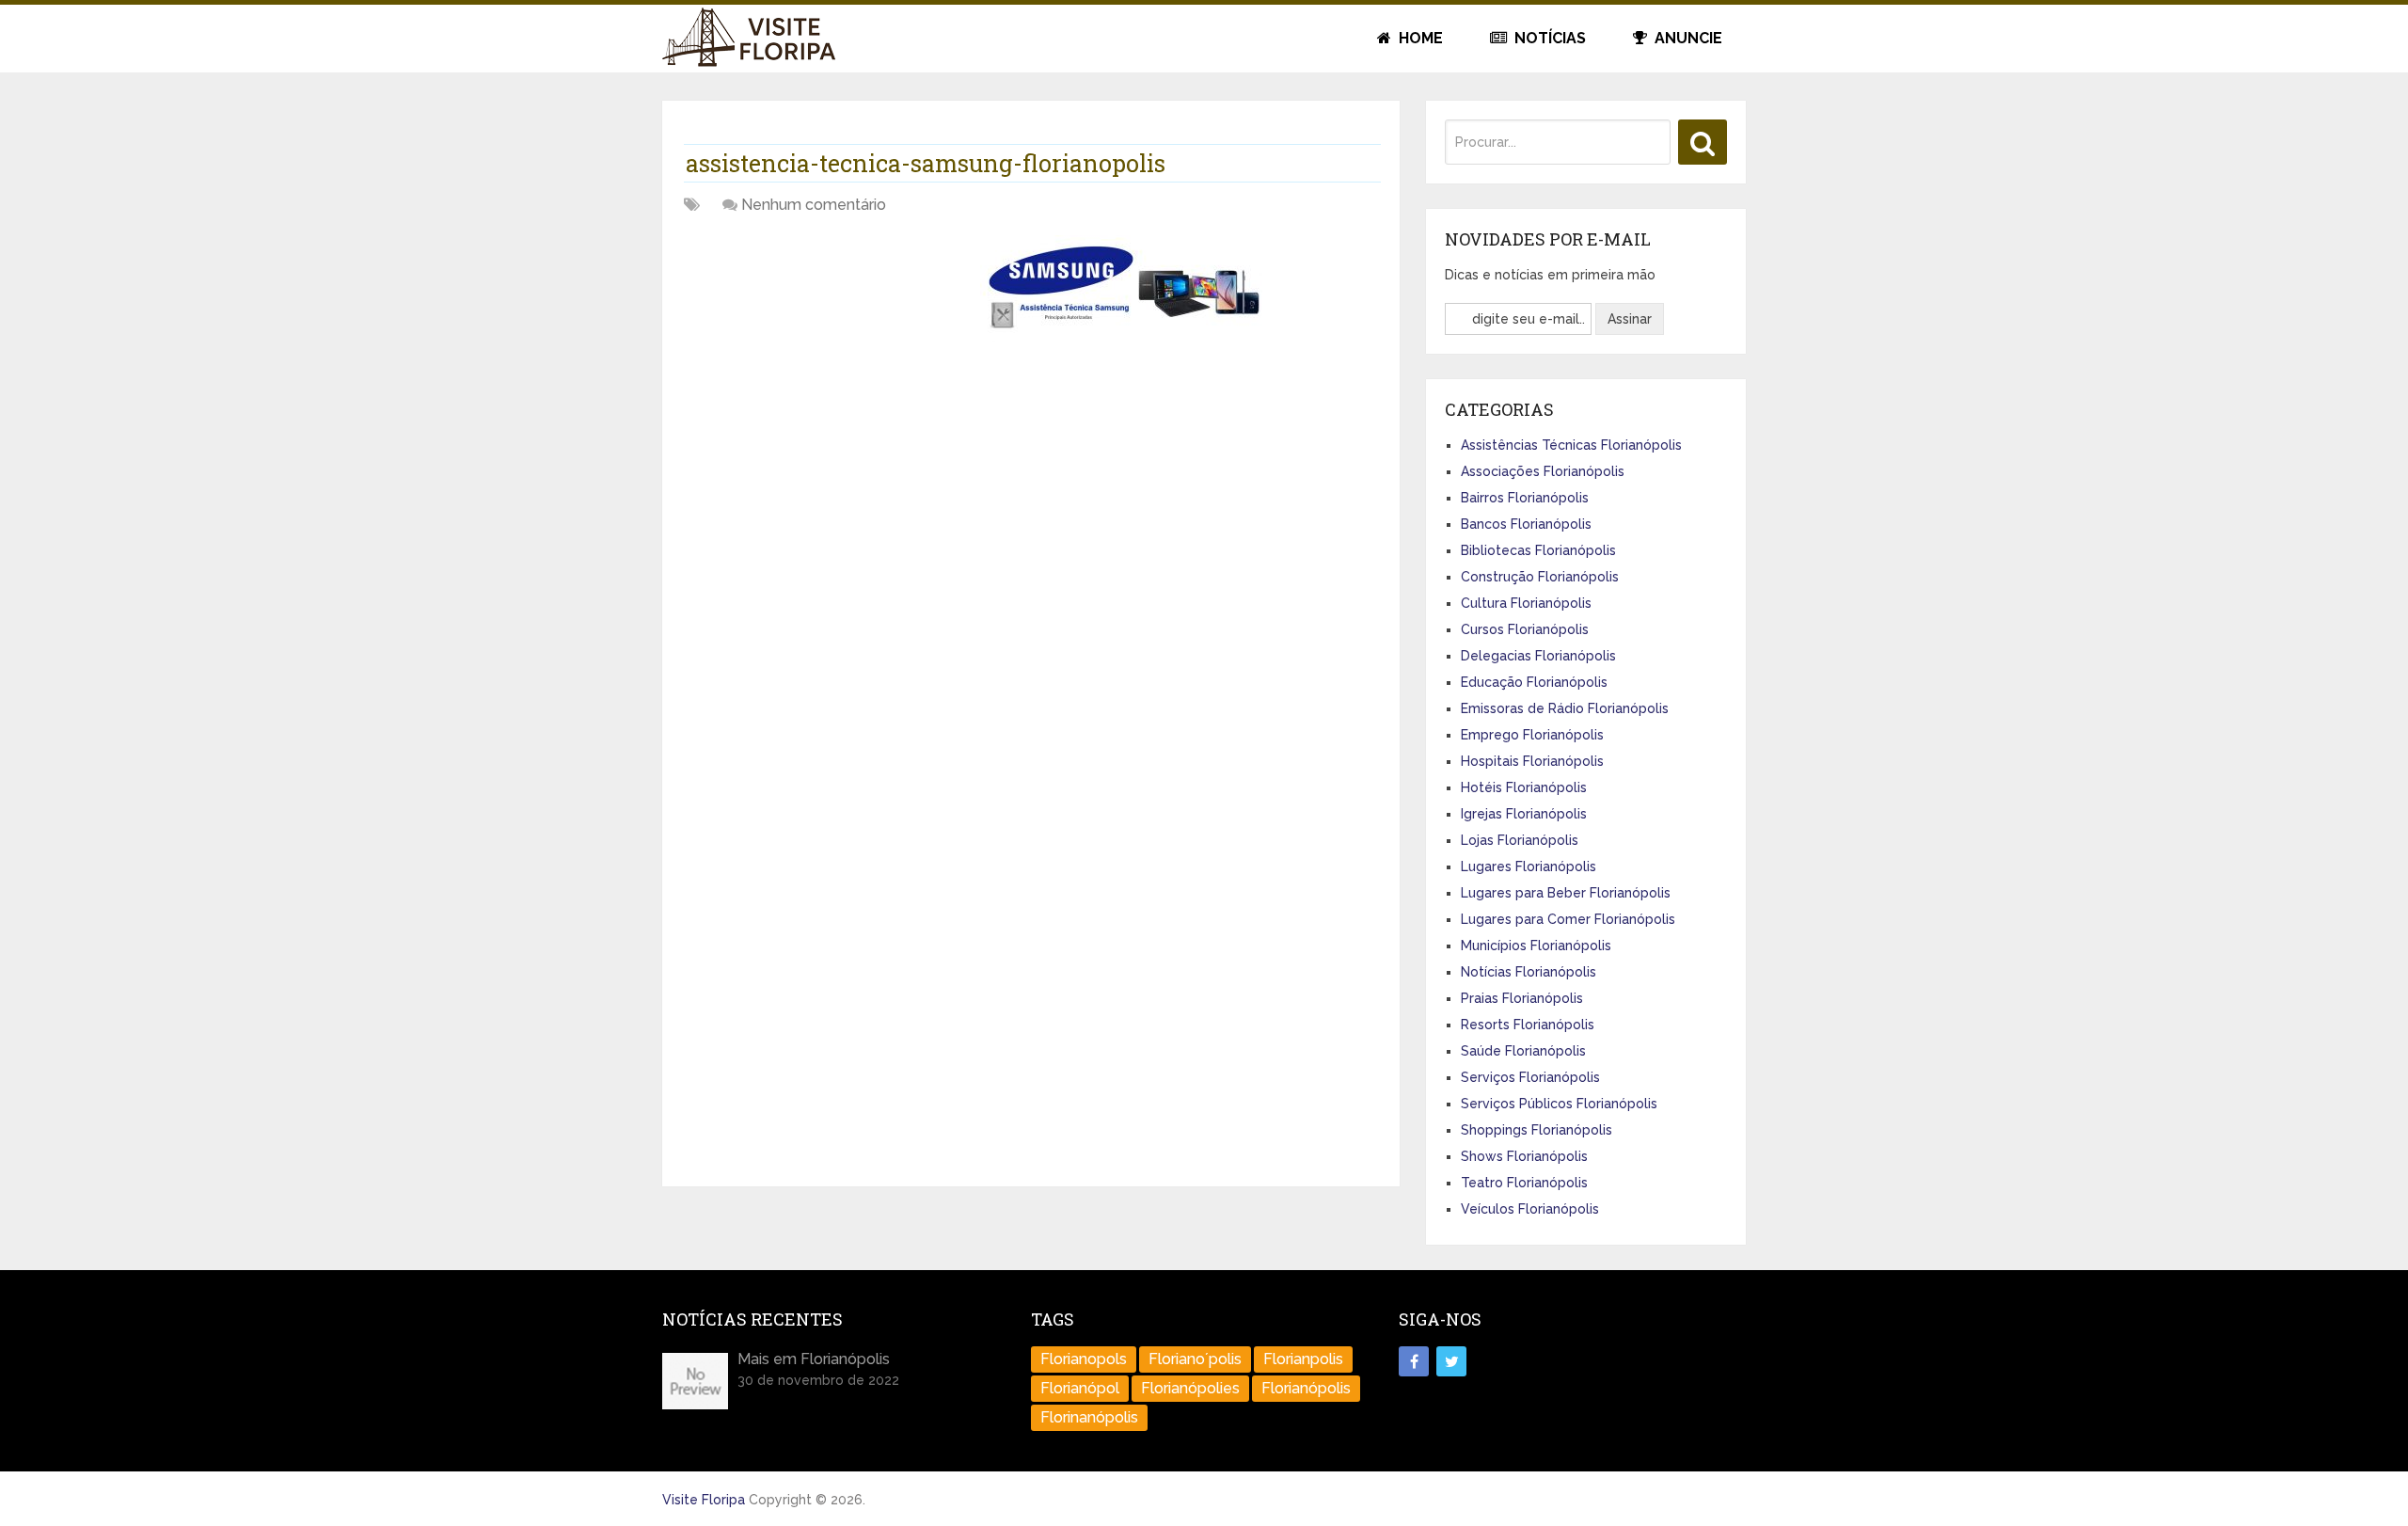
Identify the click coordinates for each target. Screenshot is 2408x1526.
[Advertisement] (825, 367)
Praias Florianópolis (1522, 998)
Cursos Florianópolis (1525, 629)
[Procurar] (1703, 142)
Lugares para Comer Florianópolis (1568, 919)
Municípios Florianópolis (1536, 946)
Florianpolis (1303, 1359)
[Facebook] (1414, 1361)
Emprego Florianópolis (1532, 735)
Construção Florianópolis (1540, 577)
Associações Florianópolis (1543, 471)
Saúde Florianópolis (1523, 1051)
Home (1419, 38)
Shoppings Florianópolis (1537, 1130)
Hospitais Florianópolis (1532, 761)
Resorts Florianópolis (1528, 1025)
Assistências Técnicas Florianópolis (1571, 445)
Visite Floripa (704, 1500)
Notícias (1548, 38)
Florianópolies (1190, 1388)
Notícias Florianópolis (1529, 972)
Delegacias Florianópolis (1538, 656)
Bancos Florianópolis (1526, 524)
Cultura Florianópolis (1526, 603)
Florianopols (1084, 1359)
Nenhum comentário (814, 205)
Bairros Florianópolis (1525, 498)
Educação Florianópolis (1534, 682)
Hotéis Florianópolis (1524, 787)
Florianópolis (1306, 1388)
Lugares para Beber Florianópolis (1566, 893)
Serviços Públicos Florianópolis (1559, 1104)
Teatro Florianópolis (1524, 1183)
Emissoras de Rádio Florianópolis (1565, 708)
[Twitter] (1451, 1361)
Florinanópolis (1089, 1417)
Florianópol (1080, 1388)
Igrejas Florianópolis (1524, 814)
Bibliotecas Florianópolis (1538, 550)
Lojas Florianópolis (1520, 840)
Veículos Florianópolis (1530, 1209)
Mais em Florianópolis (814, 1359)
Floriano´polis (1195, 1359)
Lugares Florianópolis (1529, 866)
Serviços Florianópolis (1530, 1077)
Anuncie (1687, 38)
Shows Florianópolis (1524, 1156)
